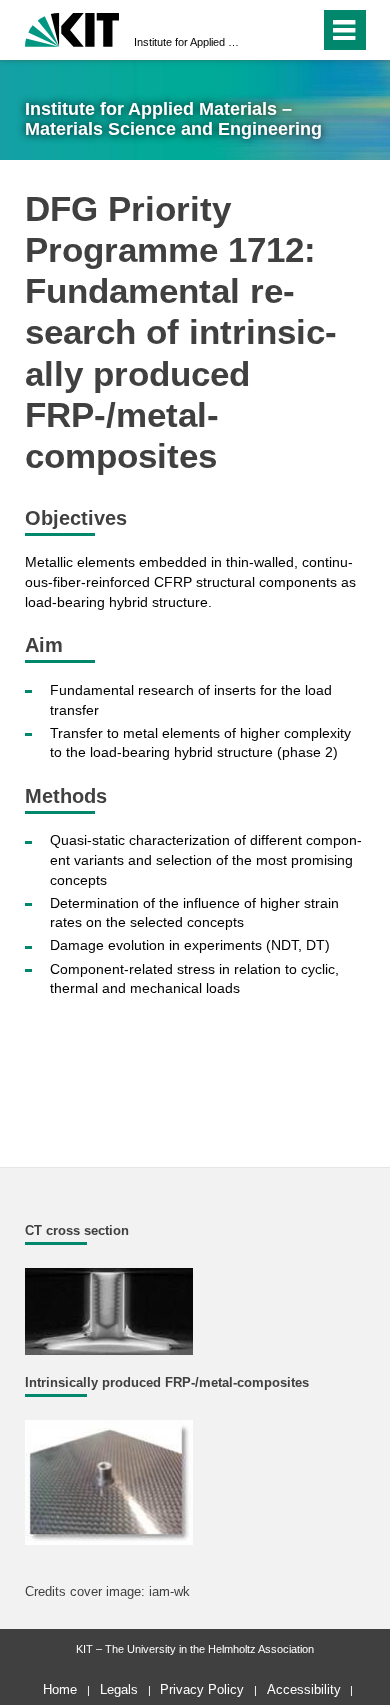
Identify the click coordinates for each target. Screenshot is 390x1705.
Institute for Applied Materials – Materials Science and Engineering (189, 42)
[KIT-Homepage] (72, 27)
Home (60, 1689)
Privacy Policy (202, 1689)
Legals (119, 1689)
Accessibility (304, 1689)
